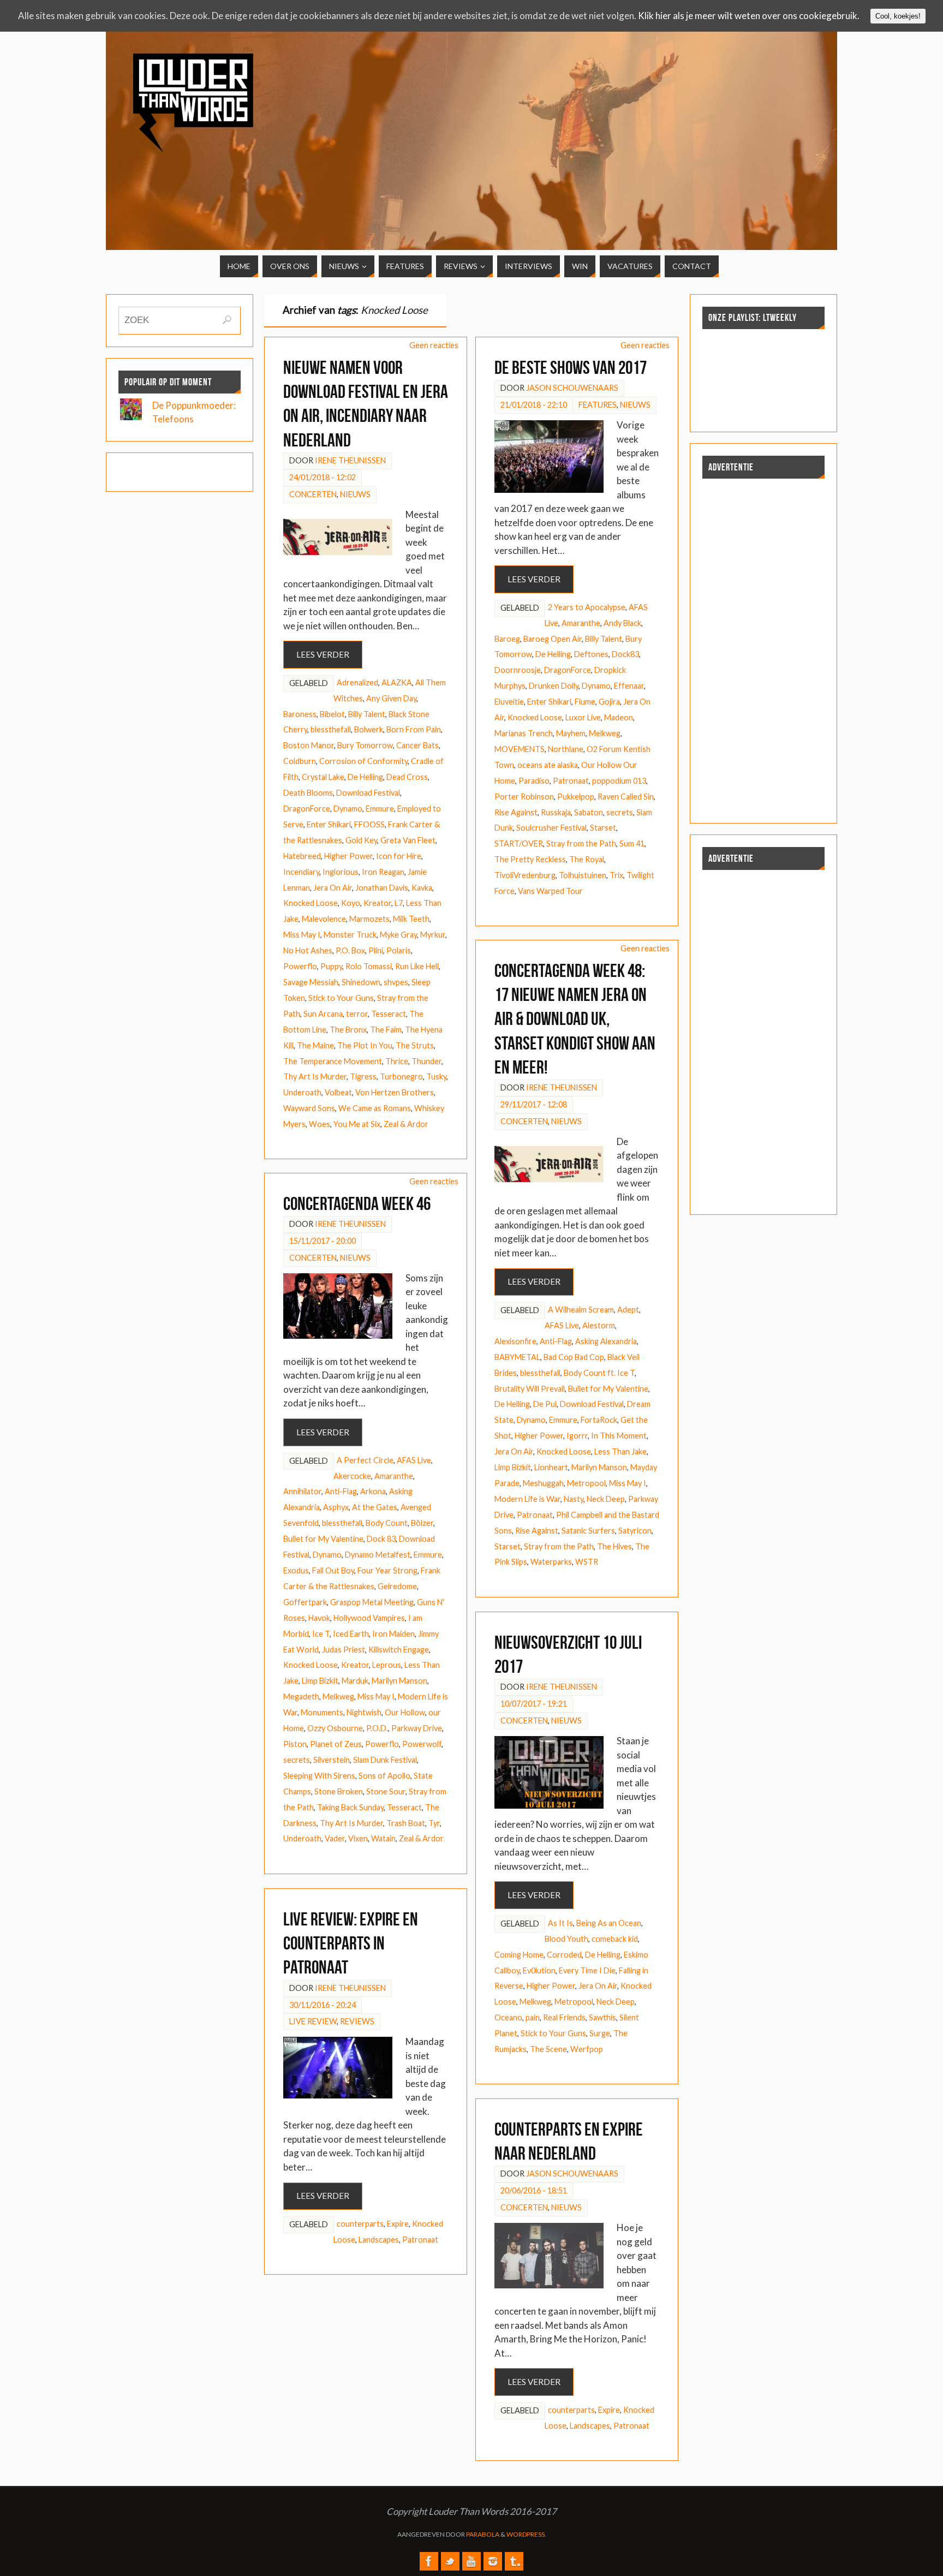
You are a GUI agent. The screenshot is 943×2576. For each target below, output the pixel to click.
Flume (585, 702)
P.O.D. (377, 1728)
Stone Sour (386, 1791)
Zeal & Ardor (406, 1124)
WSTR (587, 1562)
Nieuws (355, 494)
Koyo (351, 903)
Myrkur (433, 935)
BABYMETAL (517, 1357)
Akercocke (352, 1476)
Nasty (574, 1499)
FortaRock (599, 1420)
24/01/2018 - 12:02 (323, 477)
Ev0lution (539, 1970)
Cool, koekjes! (898, 16)
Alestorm (599, 1325)
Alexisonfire (515, 1341)
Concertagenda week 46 (357, 1204)
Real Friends (564, 2017)
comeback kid (615, 1939)
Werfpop (587, 2049)
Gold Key (361, 840)
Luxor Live (583, 717)
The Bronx (348, 1030)
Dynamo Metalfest (378, 1555)
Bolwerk (369, 729)
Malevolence (324, 919)
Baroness (300, 714)
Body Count (387, 1523)
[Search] (227, 320)
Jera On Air (333, 888)
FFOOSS (369, 824)
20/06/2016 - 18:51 (534, 2190)
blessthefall (331, 729)
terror (357, 1014)
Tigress (363, 1077)
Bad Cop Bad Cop (574, 1357)
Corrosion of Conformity (363, 761)
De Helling (365, 777)
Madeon (619, 717)
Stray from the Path (581, 843)
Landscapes (379, 2240)
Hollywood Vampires (369, 1618)
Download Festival (368, 793)
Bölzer (422, 1523)
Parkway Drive (417, 1728)
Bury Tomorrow (365, 745)
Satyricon (635, 1531)
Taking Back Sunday (350, 1807)
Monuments (322, 1712)
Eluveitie (509, 702)
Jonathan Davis (382, 888)
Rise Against (516, 812)
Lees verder (323, 654)
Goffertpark (305, 1602)
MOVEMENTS (520, 749)
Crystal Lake (323, 777)
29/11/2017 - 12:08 (534, 1104)
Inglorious (341, 872)
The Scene (548, 2049)
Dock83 (625, 654)
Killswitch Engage (399, 1650)
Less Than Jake (620, 1451)
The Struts (415, 1045)
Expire (398, 2224)
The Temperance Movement (333, 1061)
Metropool (586, 1483)
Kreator (377, 903)
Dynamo (348, 809)
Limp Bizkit (513, 1467)
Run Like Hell (417, 966)
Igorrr (577, 1436)
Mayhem (571, 733)
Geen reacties (434, 345)
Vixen (358, 1838)
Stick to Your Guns (341, 998)
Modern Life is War (527, 1499)
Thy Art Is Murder (315, 1077)
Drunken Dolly (554, 686)
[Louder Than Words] (429, 2561)
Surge (600, 2033)
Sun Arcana (323, 1014)
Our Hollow (405, 1712)
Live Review (313, 2021)
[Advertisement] (727, 130)
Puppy (331, 966)
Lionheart (551, 1467)
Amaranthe (581, 623)
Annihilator (302, 1491)
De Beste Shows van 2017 (571, 368)
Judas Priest (344, 1650)
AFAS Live (562, 1325)
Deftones (591, 654)
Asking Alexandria (606, 1341)
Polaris (399, 950)
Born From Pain (414, 729)
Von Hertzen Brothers (395, 1092)
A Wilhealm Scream (581, 1310)
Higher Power (348, 856)
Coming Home (519, 1955)
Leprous (387, 1665)
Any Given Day (391, 698)
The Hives (614, 1546)
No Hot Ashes (308, 950)
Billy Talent (367, 714)
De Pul (545, 1404)
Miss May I (302, 935)
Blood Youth (566, 1939)
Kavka (422, 888)
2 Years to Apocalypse (587, 607)
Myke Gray (398, 935)
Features (598, 405)
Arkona (373, 1491)
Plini (376, 950)
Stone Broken (339, 1791)
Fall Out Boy (333, 1570)
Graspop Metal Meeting (372, 1602)
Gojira (609, 702)
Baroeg (507, 639)
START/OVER (519, 843)
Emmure (380, 809)
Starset (603, 828)
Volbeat (338, 1092)
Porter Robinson (524, 797)
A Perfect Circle (365, 1460)
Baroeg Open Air (553, 639)
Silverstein (332, 1760)
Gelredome (397, 1586)
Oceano (508, 2017)
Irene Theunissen (350, 460)
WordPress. (526, 2534)
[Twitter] (450, 2561)
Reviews (357, 2021)
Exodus (296, 1570)
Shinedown (361, 982)
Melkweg (605, 733)
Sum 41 (632, 843)
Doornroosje (518, 670)
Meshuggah (543, 1483)
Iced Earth (351, 1634)
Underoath (302, 1092)
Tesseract (389, 1014)
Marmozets (369, 919)
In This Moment (619, 1436)
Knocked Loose (311, 903)
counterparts (360, 2224)
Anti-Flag (556, 1341)
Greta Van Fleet (408, 840)
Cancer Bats (417, 745)
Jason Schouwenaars (572, 388)
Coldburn (300, 761)
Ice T (321, 1634)
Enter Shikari (329, 824)
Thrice (397, 1061)
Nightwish (364, 1712)
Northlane (566, 749)
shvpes (396, 982)
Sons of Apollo (384, 1776)
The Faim (386, 1030)
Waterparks (551, 1562)
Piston (295, 1744)
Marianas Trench (524, 733)
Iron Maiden (393, 1634)
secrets (620, 812)
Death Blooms (308, 793)
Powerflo (300, 966)
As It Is (560, 1923)
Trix (616, 875)
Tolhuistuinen (583, 875)
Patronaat (571, 781)
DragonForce (307, 809)
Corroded (564, 1955)
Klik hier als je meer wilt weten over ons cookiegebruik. (749, 16)
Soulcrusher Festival (551, 828)
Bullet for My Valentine (608, 1389)
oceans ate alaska (548, 765)
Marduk (355, 1681)
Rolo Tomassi (369, 966)
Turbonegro (401, 1077)
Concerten (313, 494)
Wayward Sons (309, 1108)
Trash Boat (406, 1823)
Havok (319, 1618)
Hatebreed (302, 856)
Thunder (426, 1061)
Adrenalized (357, 682)
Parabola (483, 2534)
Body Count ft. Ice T (599, 1373)
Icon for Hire (399, 856)
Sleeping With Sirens (319, 1776)
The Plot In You (365, 1045)
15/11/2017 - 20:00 (323, 1241)
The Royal (587, 859)
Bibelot (332, 714)
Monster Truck (350, 935)
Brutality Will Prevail (530, 1389)
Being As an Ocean (609, 1923)
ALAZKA (397, 682)
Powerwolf (422, 1744)
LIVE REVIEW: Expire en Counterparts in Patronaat (351, 1943)
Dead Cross (407, 777)
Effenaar (629, 686)
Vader (335, 1838)
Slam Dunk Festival (385, 1760)
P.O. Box (350, 950)
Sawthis (602, 2017)
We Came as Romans (375, 1108)
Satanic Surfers (588, 1531)
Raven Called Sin (626, 797)
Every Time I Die (587, 1970)
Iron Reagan (383, 872)
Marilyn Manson (599, 1467)
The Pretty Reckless (530, 859)
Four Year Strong (387, 1570)
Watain (383, 1838)
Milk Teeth (411, 919)
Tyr (434, 1823)
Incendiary (301, 872)
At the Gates (375, 1507)
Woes (320, 1124)
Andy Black (622, 623)
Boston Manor (309, 745)
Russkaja (556, 812)
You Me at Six (357, 1124)
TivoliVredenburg (525, 875)
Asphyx (336, 1507)
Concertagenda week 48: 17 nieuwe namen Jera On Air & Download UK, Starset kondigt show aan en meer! (575, 1019)
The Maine (315, 1045)
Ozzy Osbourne (335, 1728)
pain (533, 2017)
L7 (399, 903)
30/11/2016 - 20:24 (323, 2005)
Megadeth (301, 1697)
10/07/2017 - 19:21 (534, 1704)
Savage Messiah (311, 982)
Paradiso (534, 781)
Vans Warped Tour (550, 891)
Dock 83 (381, 1539)
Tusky (436, 1077)
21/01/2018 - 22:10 (534, 405)
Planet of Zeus (336, 1744)
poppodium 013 (619, 781)
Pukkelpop (576, 797)
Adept (628, 1310)
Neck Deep (606, 1499)
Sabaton (589, 812)
